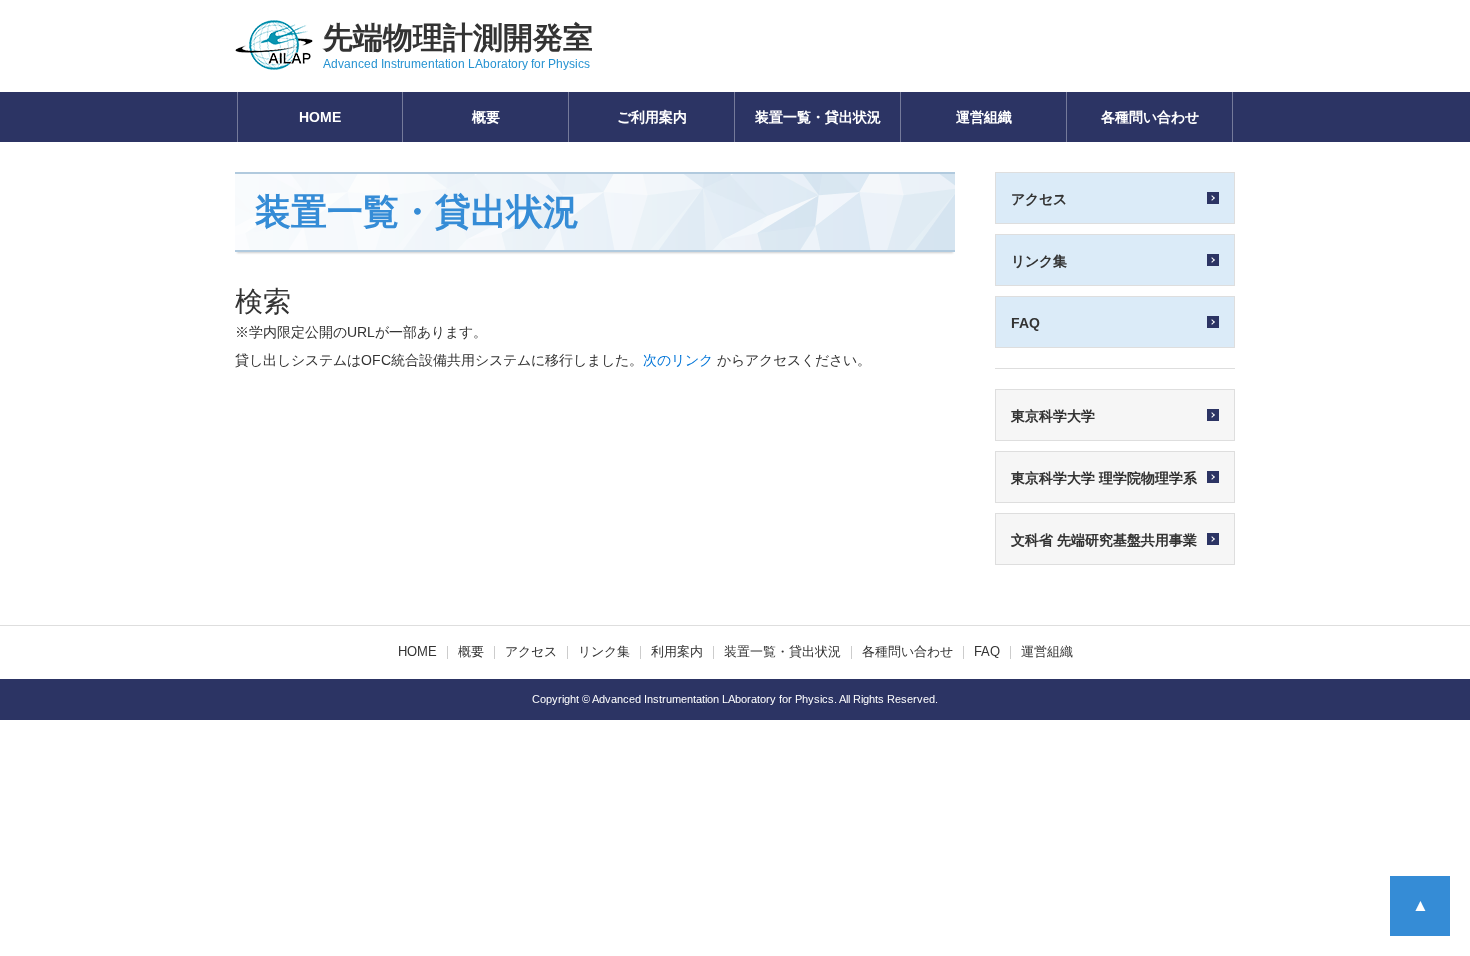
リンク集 (604, 652)
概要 (486, 117)
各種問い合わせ (1150, 117)
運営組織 (984, 117)
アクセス (531, 652)
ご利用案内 (652, 117)
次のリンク (678, 360)
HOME (320, 117)
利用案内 (677, 652)
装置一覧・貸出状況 (818, 117)
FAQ (987, 652)
